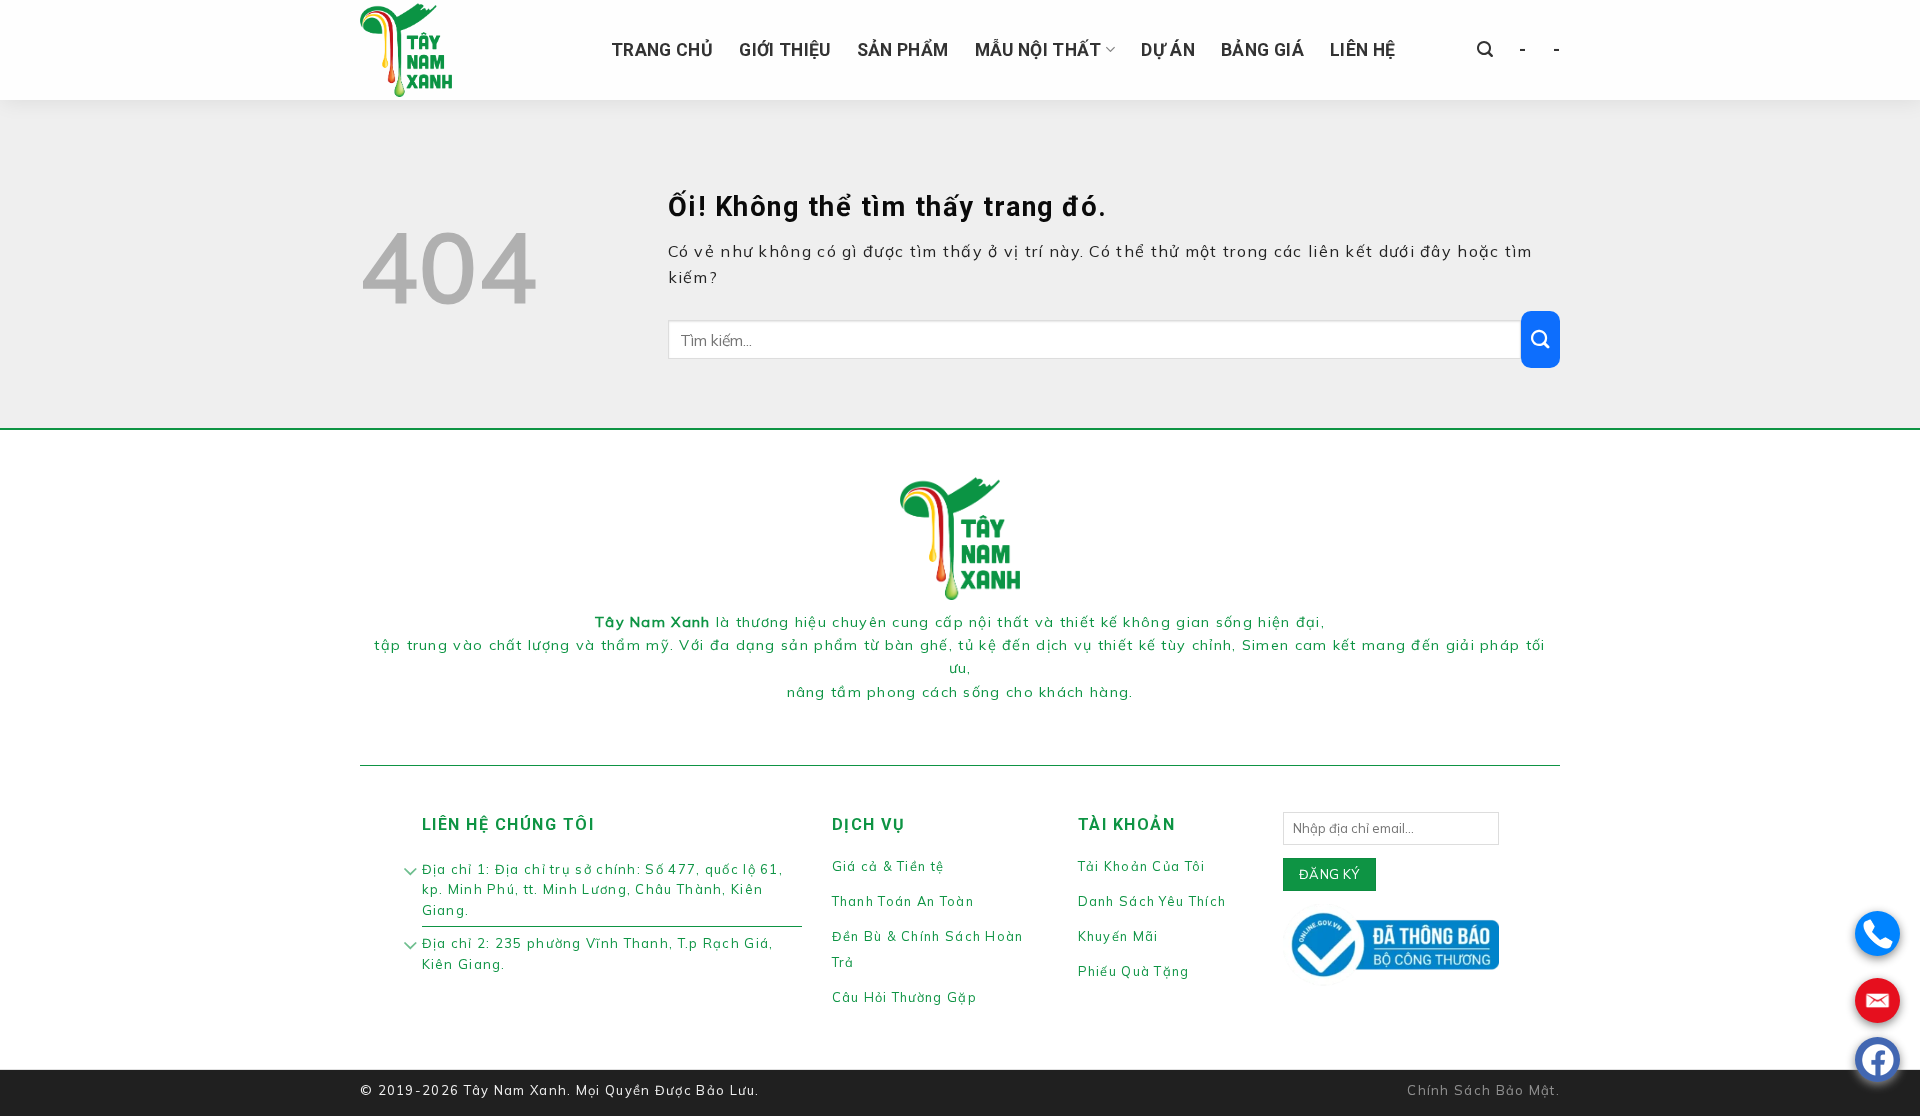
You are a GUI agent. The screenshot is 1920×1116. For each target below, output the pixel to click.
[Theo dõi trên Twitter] (972, 717)
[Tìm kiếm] (1485, 49)
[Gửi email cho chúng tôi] (995, 717)
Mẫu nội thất (1038, 50)
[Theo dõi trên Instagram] (948, 717)
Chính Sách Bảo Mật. (1483, 1090)
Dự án (1168, 50)
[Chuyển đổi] (411, 873)
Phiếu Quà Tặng (1134, 971)
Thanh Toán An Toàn (903, 901)
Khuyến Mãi (1118, 936)
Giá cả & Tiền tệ (888, 866)
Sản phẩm (903, 50)
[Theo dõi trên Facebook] (924, 717)
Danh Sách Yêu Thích (1152, 901)
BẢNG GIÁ (1262, 50)
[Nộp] (1540, 339)
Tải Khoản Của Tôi (1142, 866)
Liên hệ (1362, 50)
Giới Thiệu (785, 50)
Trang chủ (662, 50)
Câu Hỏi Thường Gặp (904, 997)
